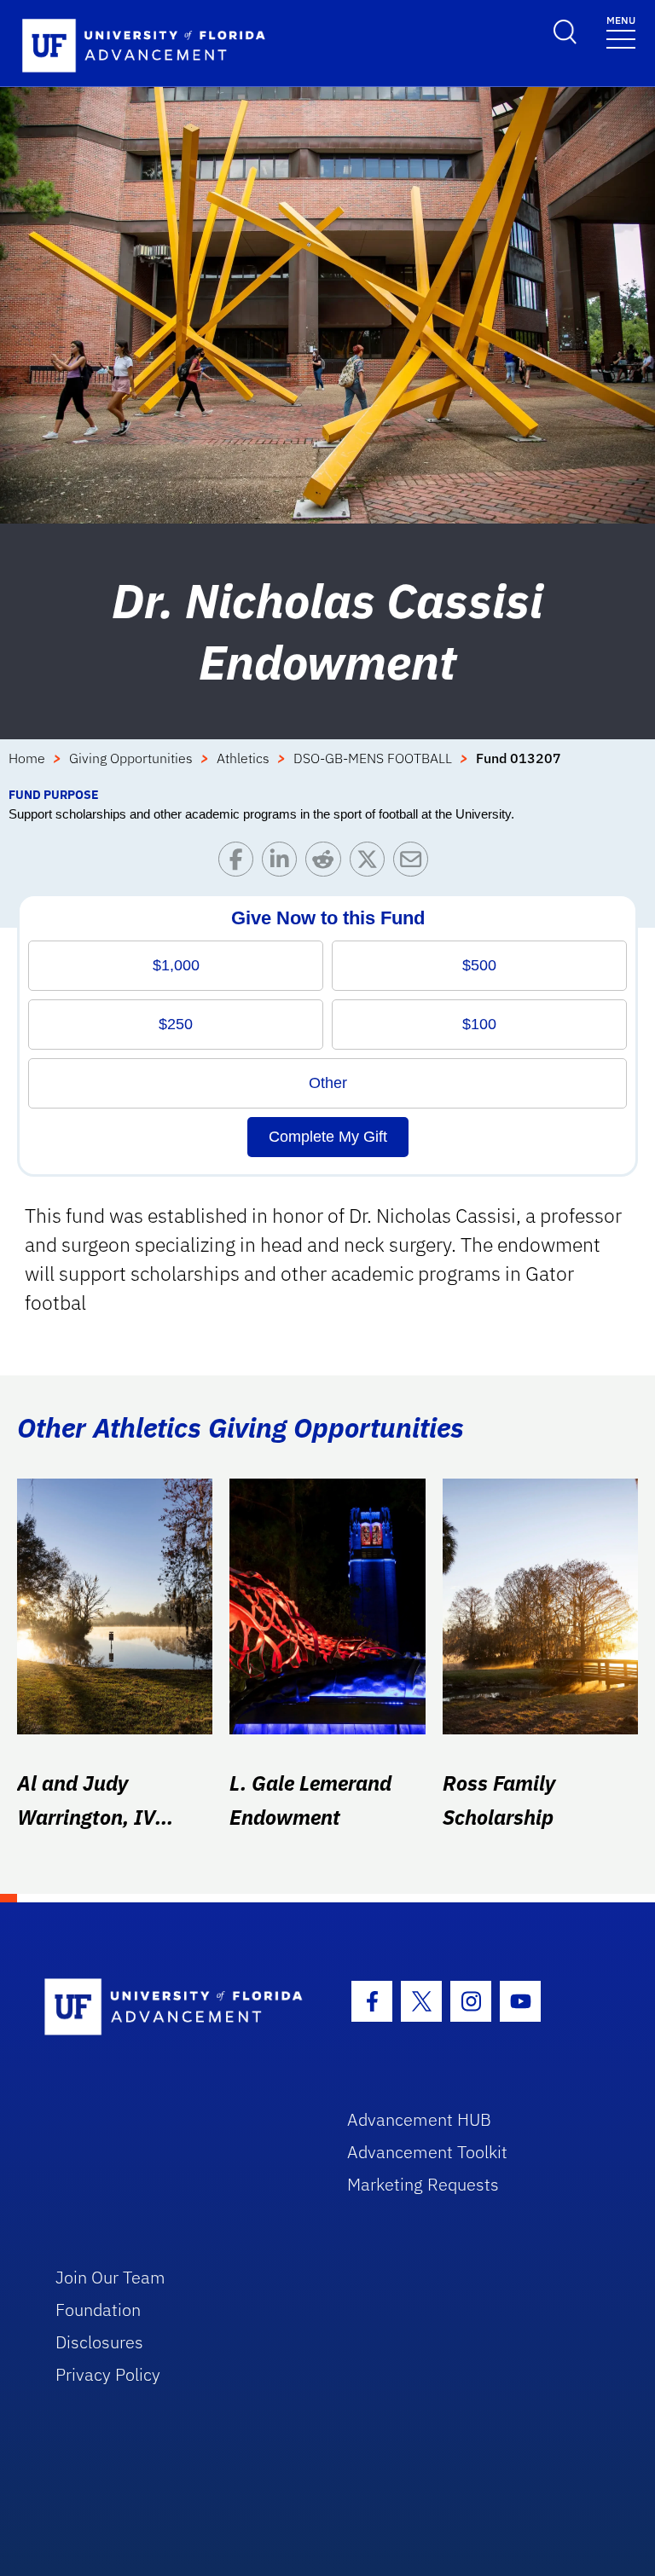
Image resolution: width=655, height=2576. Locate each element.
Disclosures (99, 2342)
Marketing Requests (423, 2184)
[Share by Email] (415, 863)
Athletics (243, 758)
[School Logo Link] (176, 2008)
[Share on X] (371, 863)
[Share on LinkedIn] (284, 863)
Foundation (98, 2310)
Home (27, 758)
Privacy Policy (108, 2374)
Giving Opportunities (131, 758)
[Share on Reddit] (327, 863)
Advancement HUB (419, 2119)
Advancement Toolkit (427, 2152)
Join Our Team (110, 2277)
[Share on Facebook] (240, 863)
